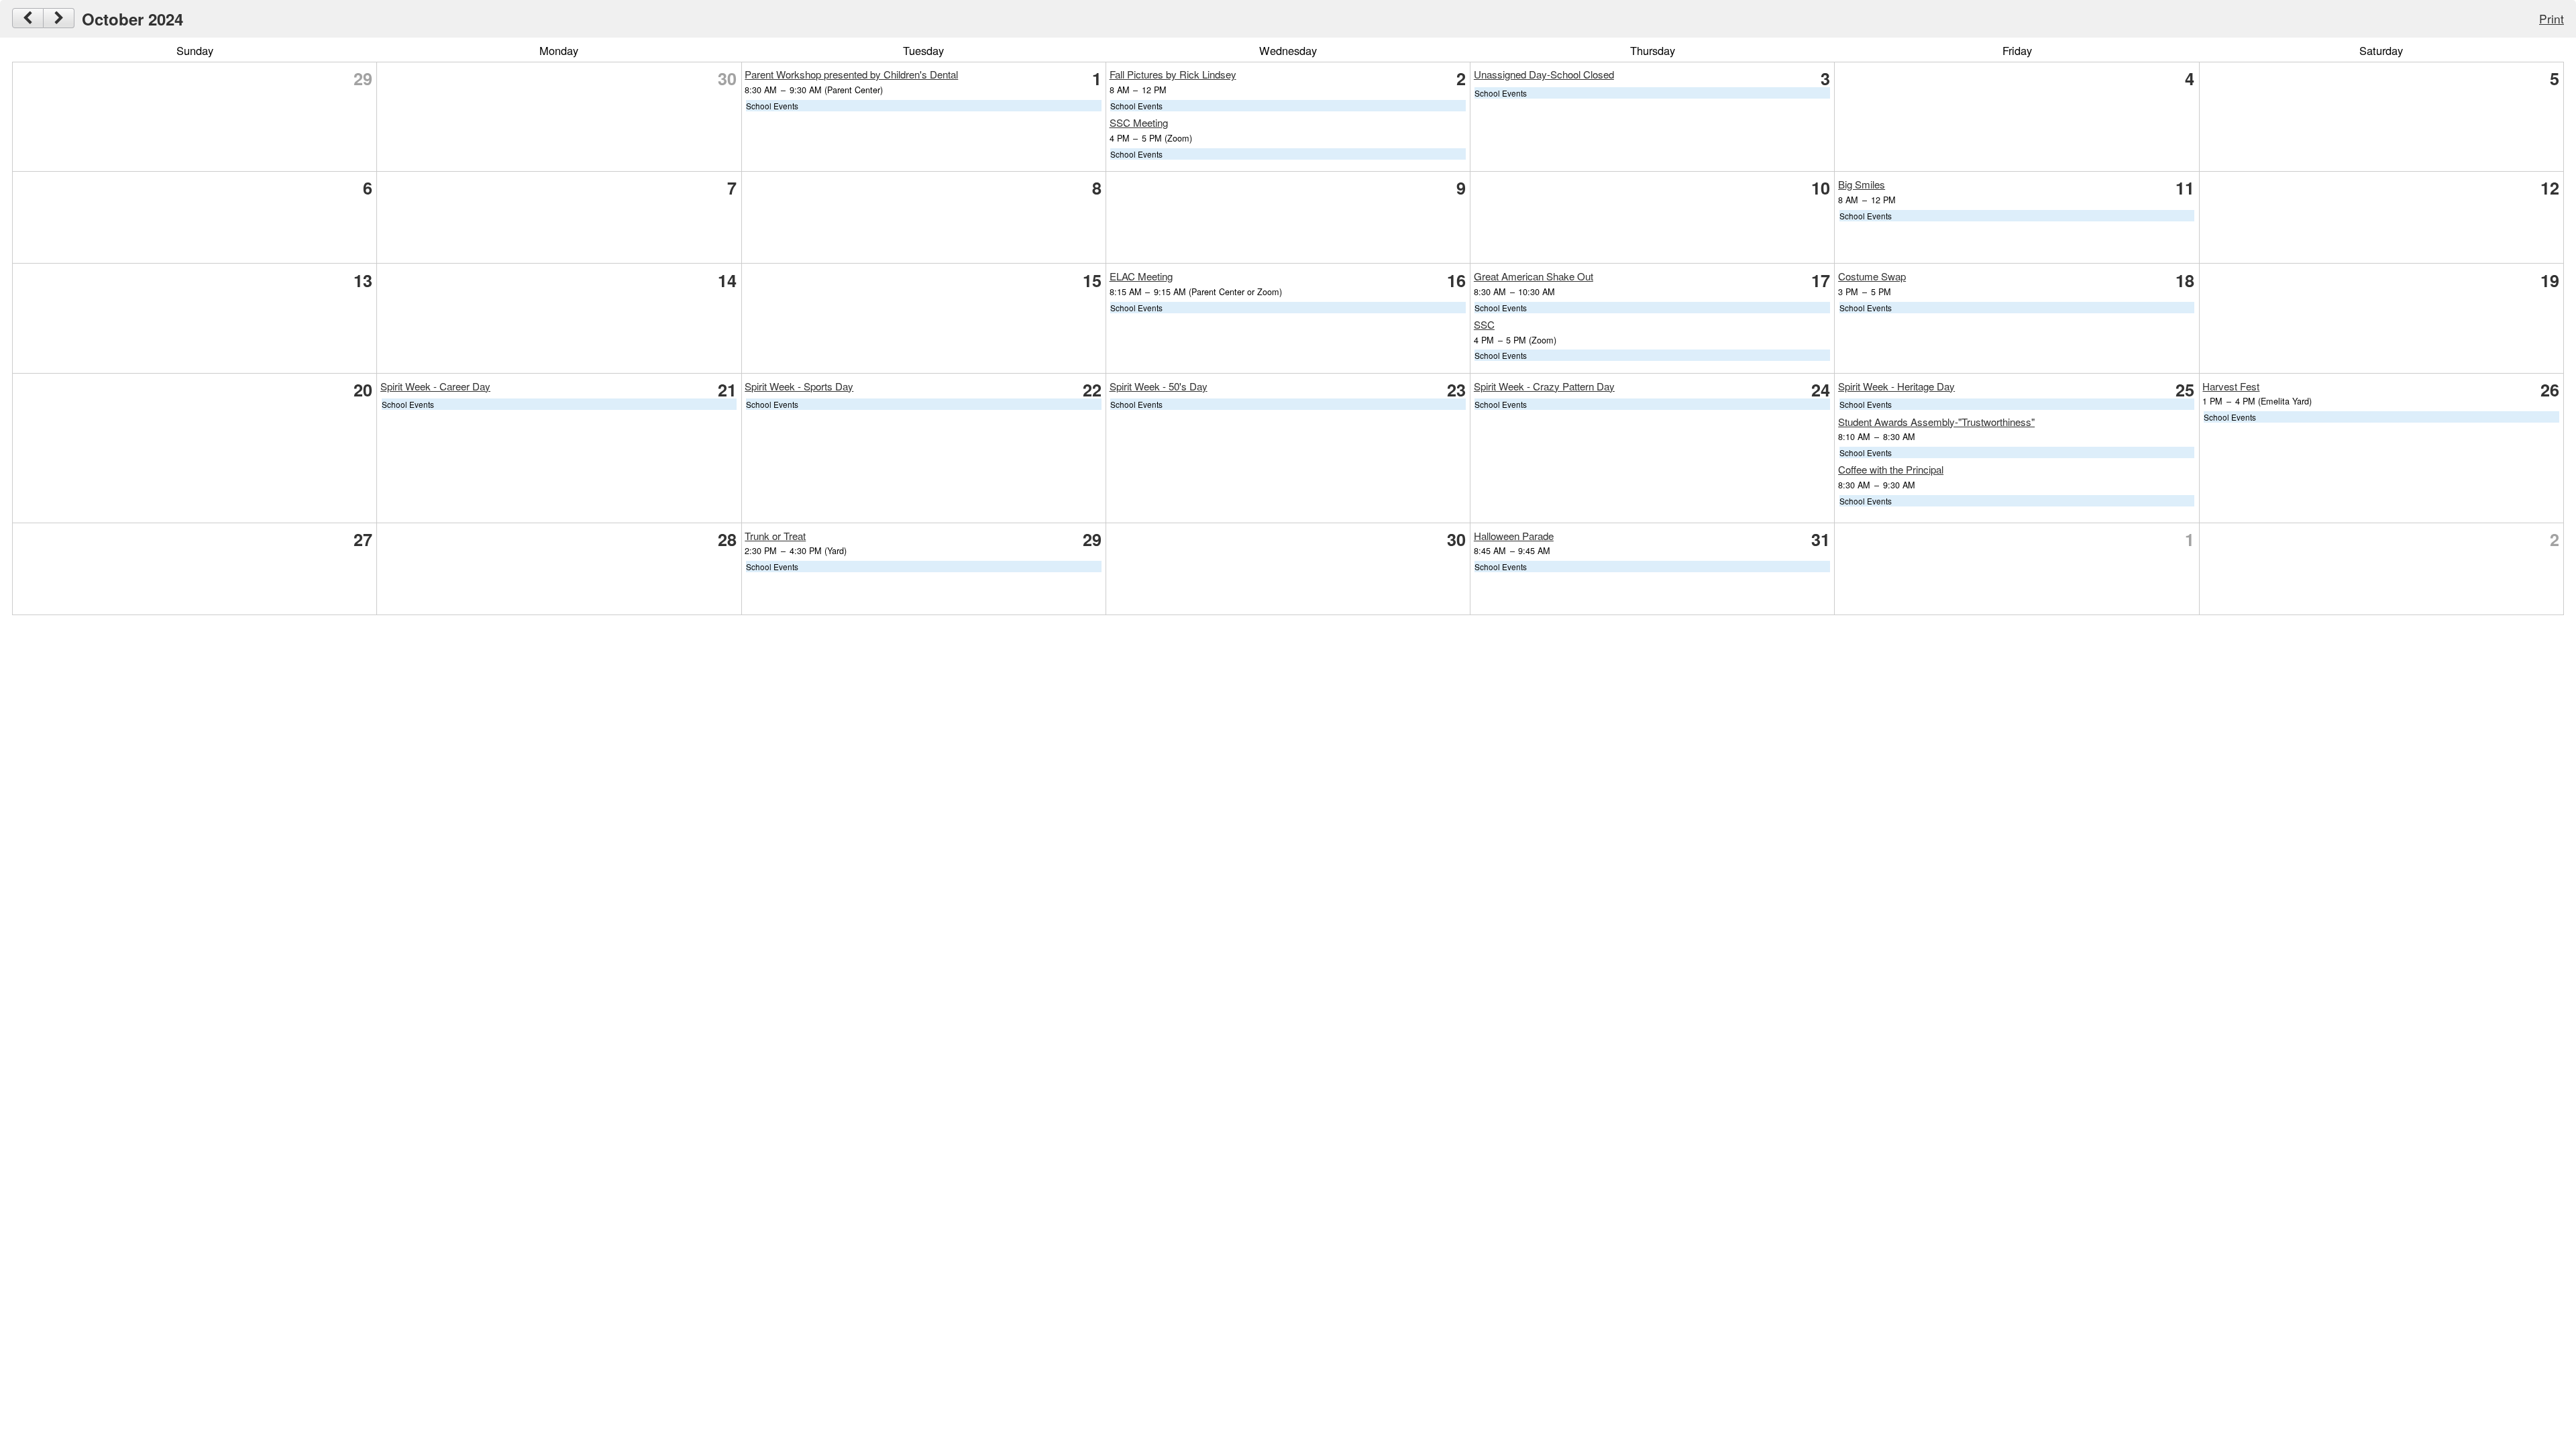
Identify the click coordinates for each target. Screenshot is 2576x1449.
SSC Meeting (1139, 122)
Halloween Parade (1514, 536)
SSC (1484, 324)
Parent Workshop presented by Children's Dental (851, 74)
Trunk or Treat (775, 536)
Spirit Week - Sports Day (799, 386)
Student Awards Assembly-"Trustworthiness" (1936, 422)
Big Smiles (1862, 184)
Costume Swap (1872, 276)
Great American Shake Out (1534, 276)
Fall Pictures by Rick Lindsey (1173, 74)
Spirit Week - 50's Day (1159, 386)
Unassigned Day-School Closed (1544, 74)
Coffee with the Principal (1891, 469)
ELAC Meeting (1141, 276)
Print (2552, 18)
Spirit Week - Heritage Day (1896, 386)
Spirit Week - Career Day (435, 386)
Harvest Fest (2231, 386)
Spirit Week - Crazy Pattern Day (1544, 386)
